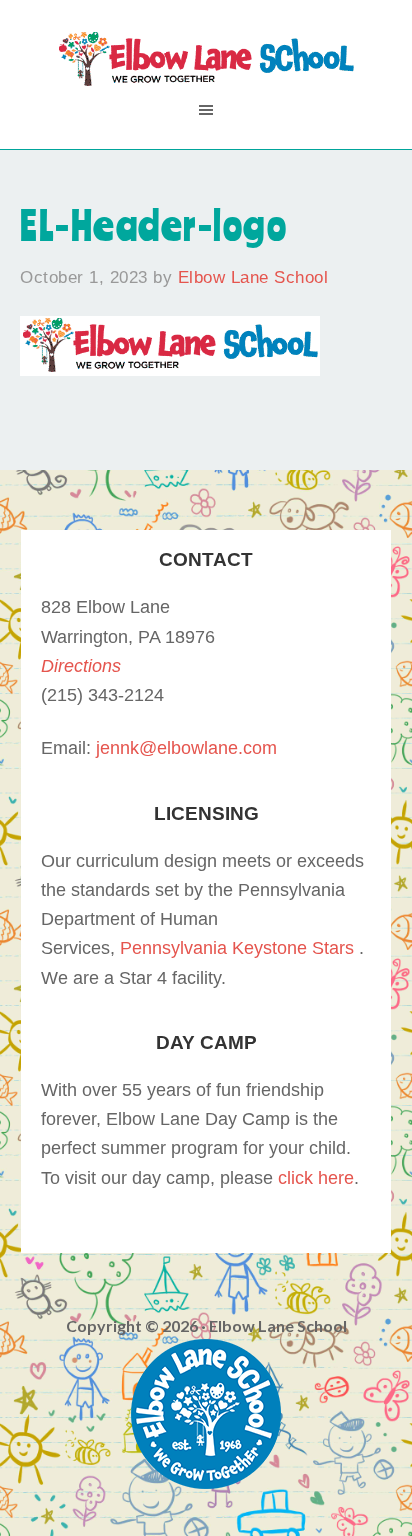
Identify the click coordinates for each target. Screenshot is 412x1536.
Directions (81, 666)
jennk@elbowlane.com (186, 748)
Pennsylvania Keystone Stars (237, 948)
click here (316, 1178)
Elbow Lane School (206, 60)
